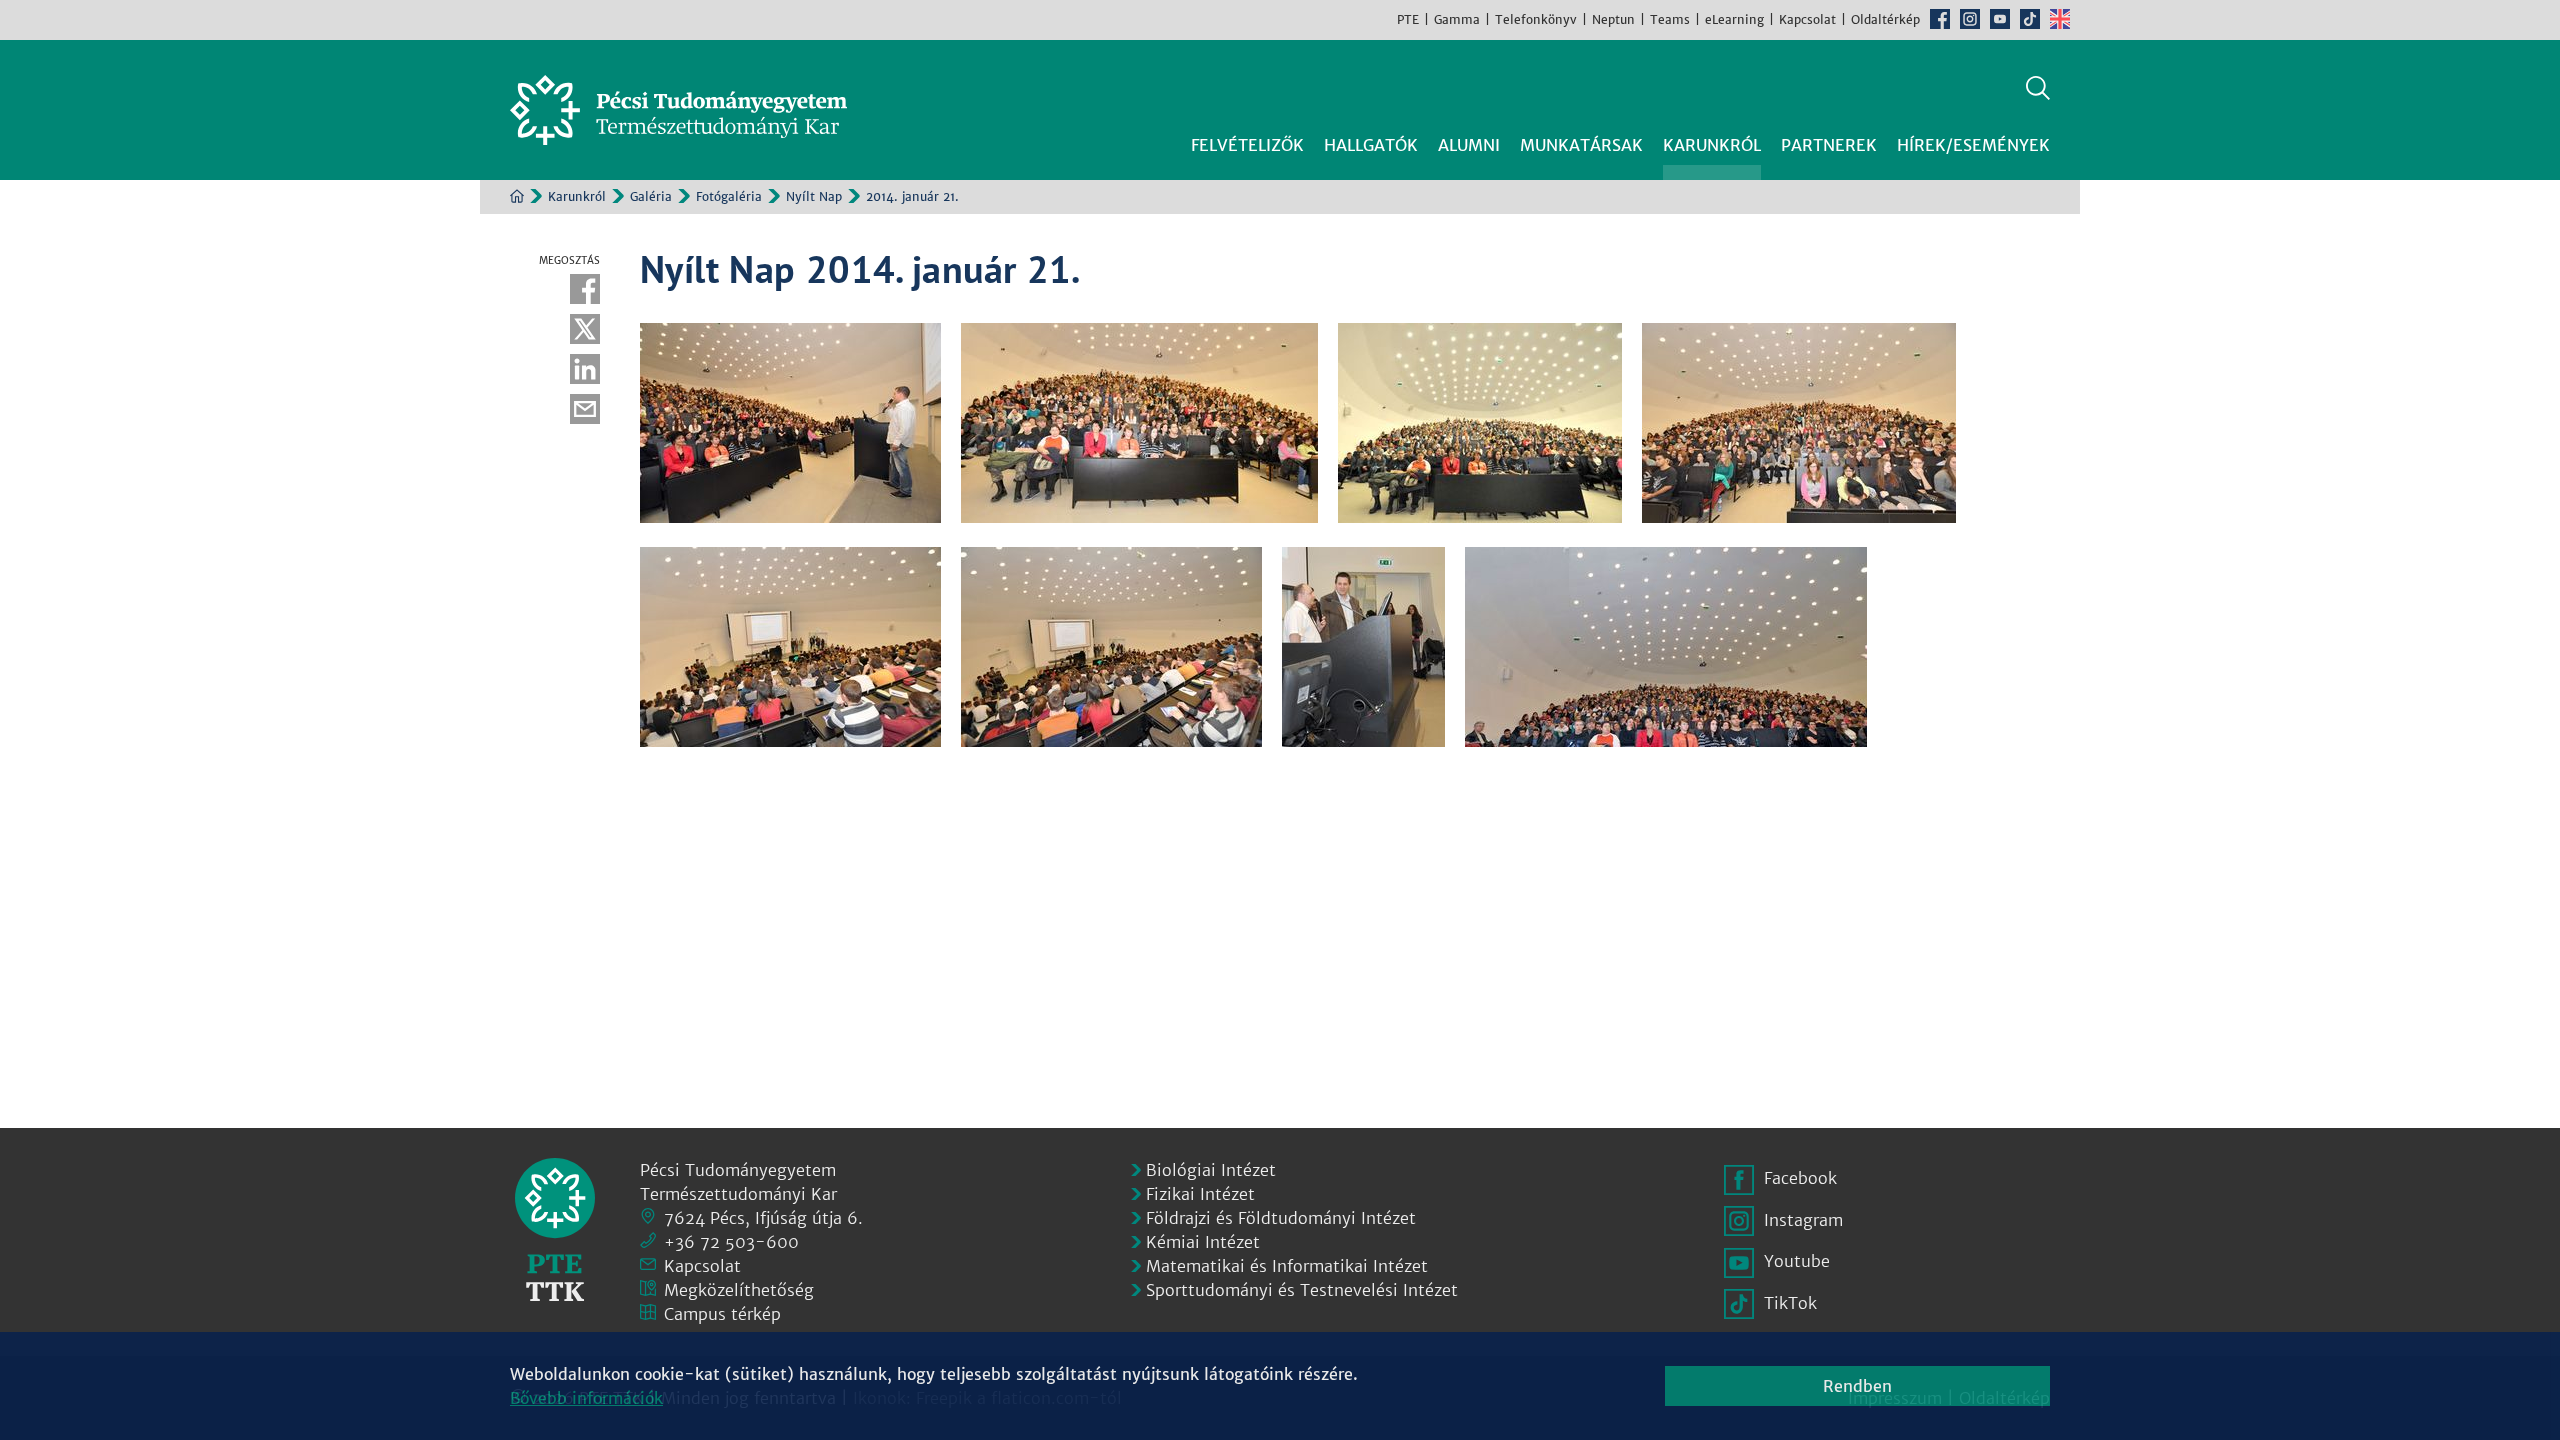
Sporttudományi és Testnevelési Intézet (1302, 1290)
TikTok (2030, 19)
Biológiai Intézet (1211, 1170)
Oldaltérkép (1885, 19)
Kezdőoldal (517, 196)
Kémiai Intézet (1203, 1242)
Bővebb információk (586, 1398)
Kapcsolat (1807, 19)
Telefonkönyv (1536, 19)
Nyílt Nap (814, 196)
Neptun (1613, 19)
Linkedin (585, 369)
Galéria (651, 196)
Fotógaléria (729, 196)
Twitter (585, 329)
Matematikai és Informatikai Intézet (1287, 1266)
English (2060, 19)
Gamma (1457, 19)
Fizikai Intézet (1200, 1194)
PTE (1408, 19)
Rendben (1857, 1386)
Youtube (2000, 19)
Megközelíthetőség (739, 1290)
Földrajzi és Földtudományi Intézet (1281, 1218)
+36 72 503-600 (731, 1242)
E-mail (585, 409)
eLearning (1734, 19)
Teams (1670, 19)
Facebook (1940, 19)
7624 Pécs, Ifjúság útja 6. (763, 1218)
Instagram (1970, 19)
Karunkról (577, 196)
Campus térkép (722, 1314)
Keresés (2038, 88)
